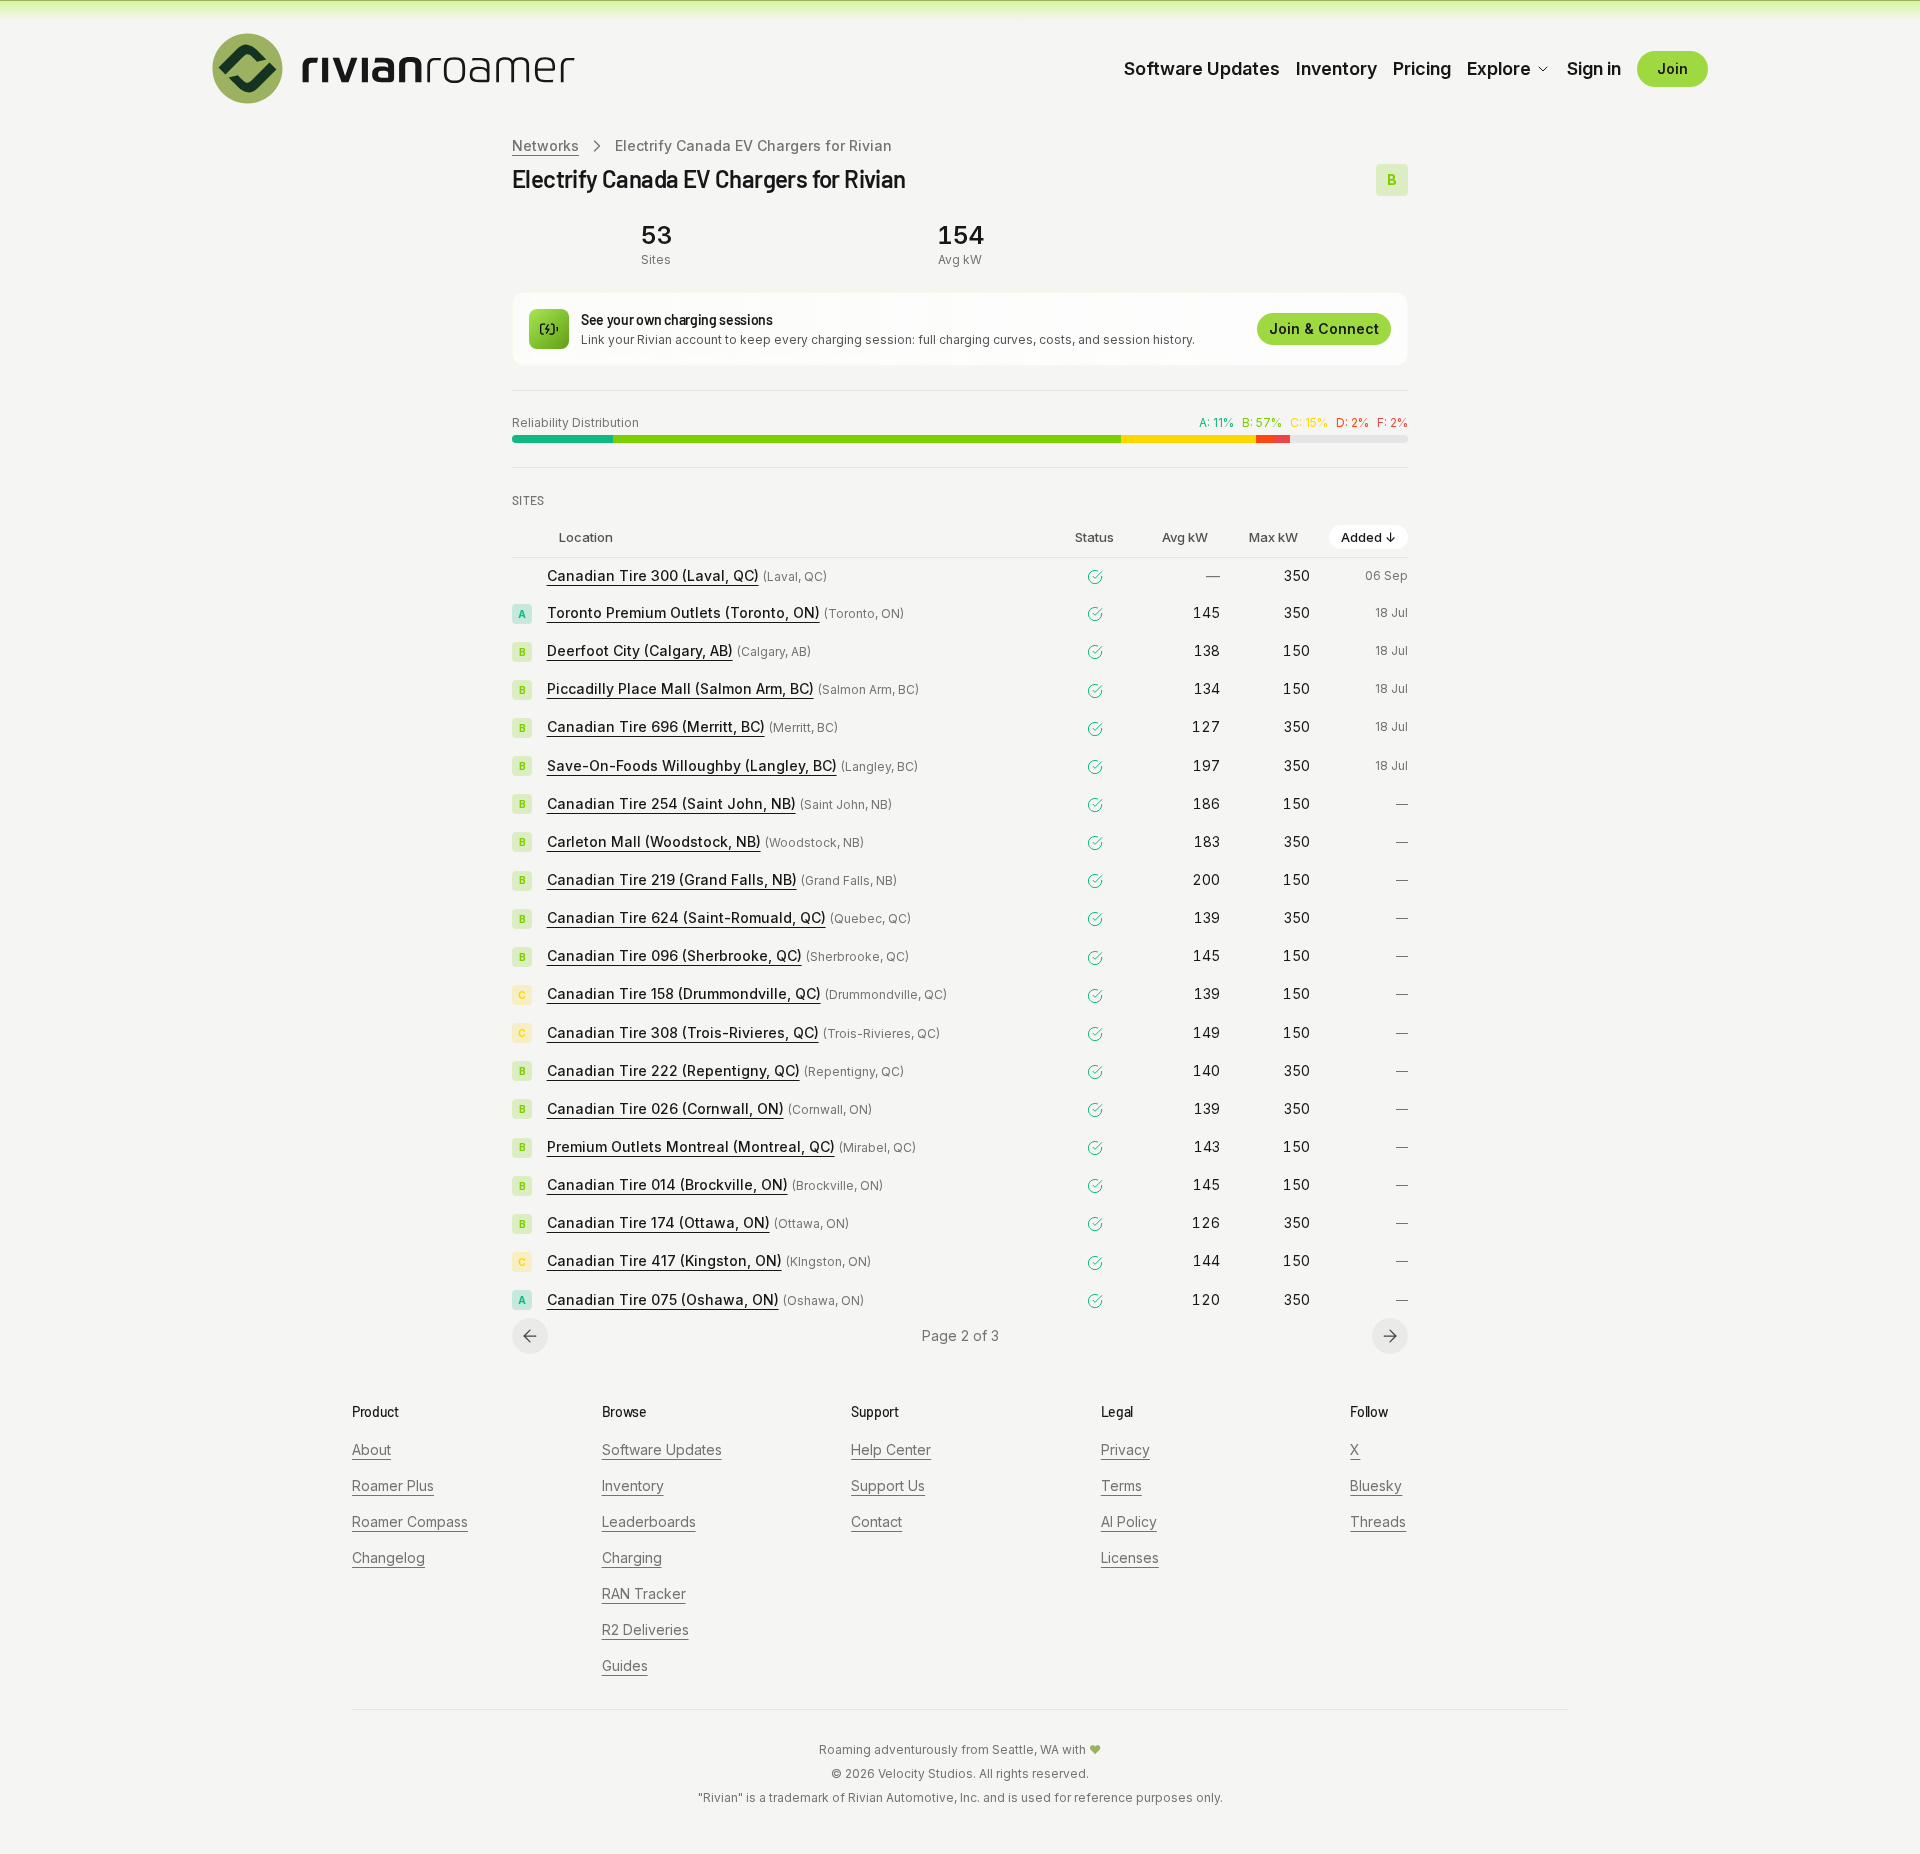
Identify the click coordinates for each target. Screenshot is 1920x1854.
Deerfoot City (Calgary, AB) (640, 650)
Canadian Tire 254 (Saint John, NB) (671, 803)
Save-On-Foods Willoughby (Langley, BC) (692, 765)
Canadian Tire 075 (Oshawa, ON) (663, 1299)
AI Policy (1129, 1521)
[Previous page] (530, 1336)
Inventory (1336, 68)
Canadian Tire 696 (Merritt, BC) (656, 726)
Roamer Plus (393, 1485)
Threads (1378, 1521)
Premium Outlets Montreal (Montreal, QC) (691, 1146)
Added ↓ (1368, 537)
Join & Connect (1324, 328)
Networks (545, 145)
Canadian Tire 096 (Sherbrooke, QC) (674, 955)
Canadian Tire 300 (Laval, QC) (653, 575)
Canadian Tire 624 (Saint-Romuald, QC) (686, 917)
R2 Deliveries (645, 1629)
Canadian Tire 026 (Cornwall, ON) (665, 1108)
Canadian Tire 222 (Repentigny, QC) (673, 1070)
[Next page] (1390, 1336)
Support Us (888, 1485)
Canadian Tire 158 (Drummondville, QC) (684, 993)
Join (1672, 68)
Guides (625, 1665)
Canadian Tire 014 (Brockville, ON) (667, 1184)
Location (586, 537)
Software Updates (1202, 68)
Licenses (1130, 1557)
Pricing (1422, 68)
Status (1094, 537)
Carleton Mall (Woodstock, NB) (654, 841)
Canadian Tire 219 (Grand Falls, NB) (672, 879)
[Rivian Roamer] (393, 67)
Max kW (1273, 537)
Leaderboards (649, 1521)
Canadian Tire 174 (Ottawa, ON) (658, 1222)
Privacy (1125, 1449)
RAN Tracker (644, 1593)
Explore (1499, 68)
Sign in (1594, 68)
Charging (632, 1557)
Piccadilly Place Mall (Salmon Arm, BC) (680, 688)
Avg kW (1185, 537)
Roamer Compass (410, 1521)
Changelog (388, 1557)
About (371, 1449)
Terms (1121, 1485)
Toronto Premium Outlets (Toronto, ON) (683, 612)
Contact (876, 1521)
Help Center (891, 1449)
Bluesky (1376, 1485)
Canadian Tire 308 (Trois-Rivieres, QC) (683, 1032)
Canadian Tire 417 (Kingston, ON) (664, 1260)
